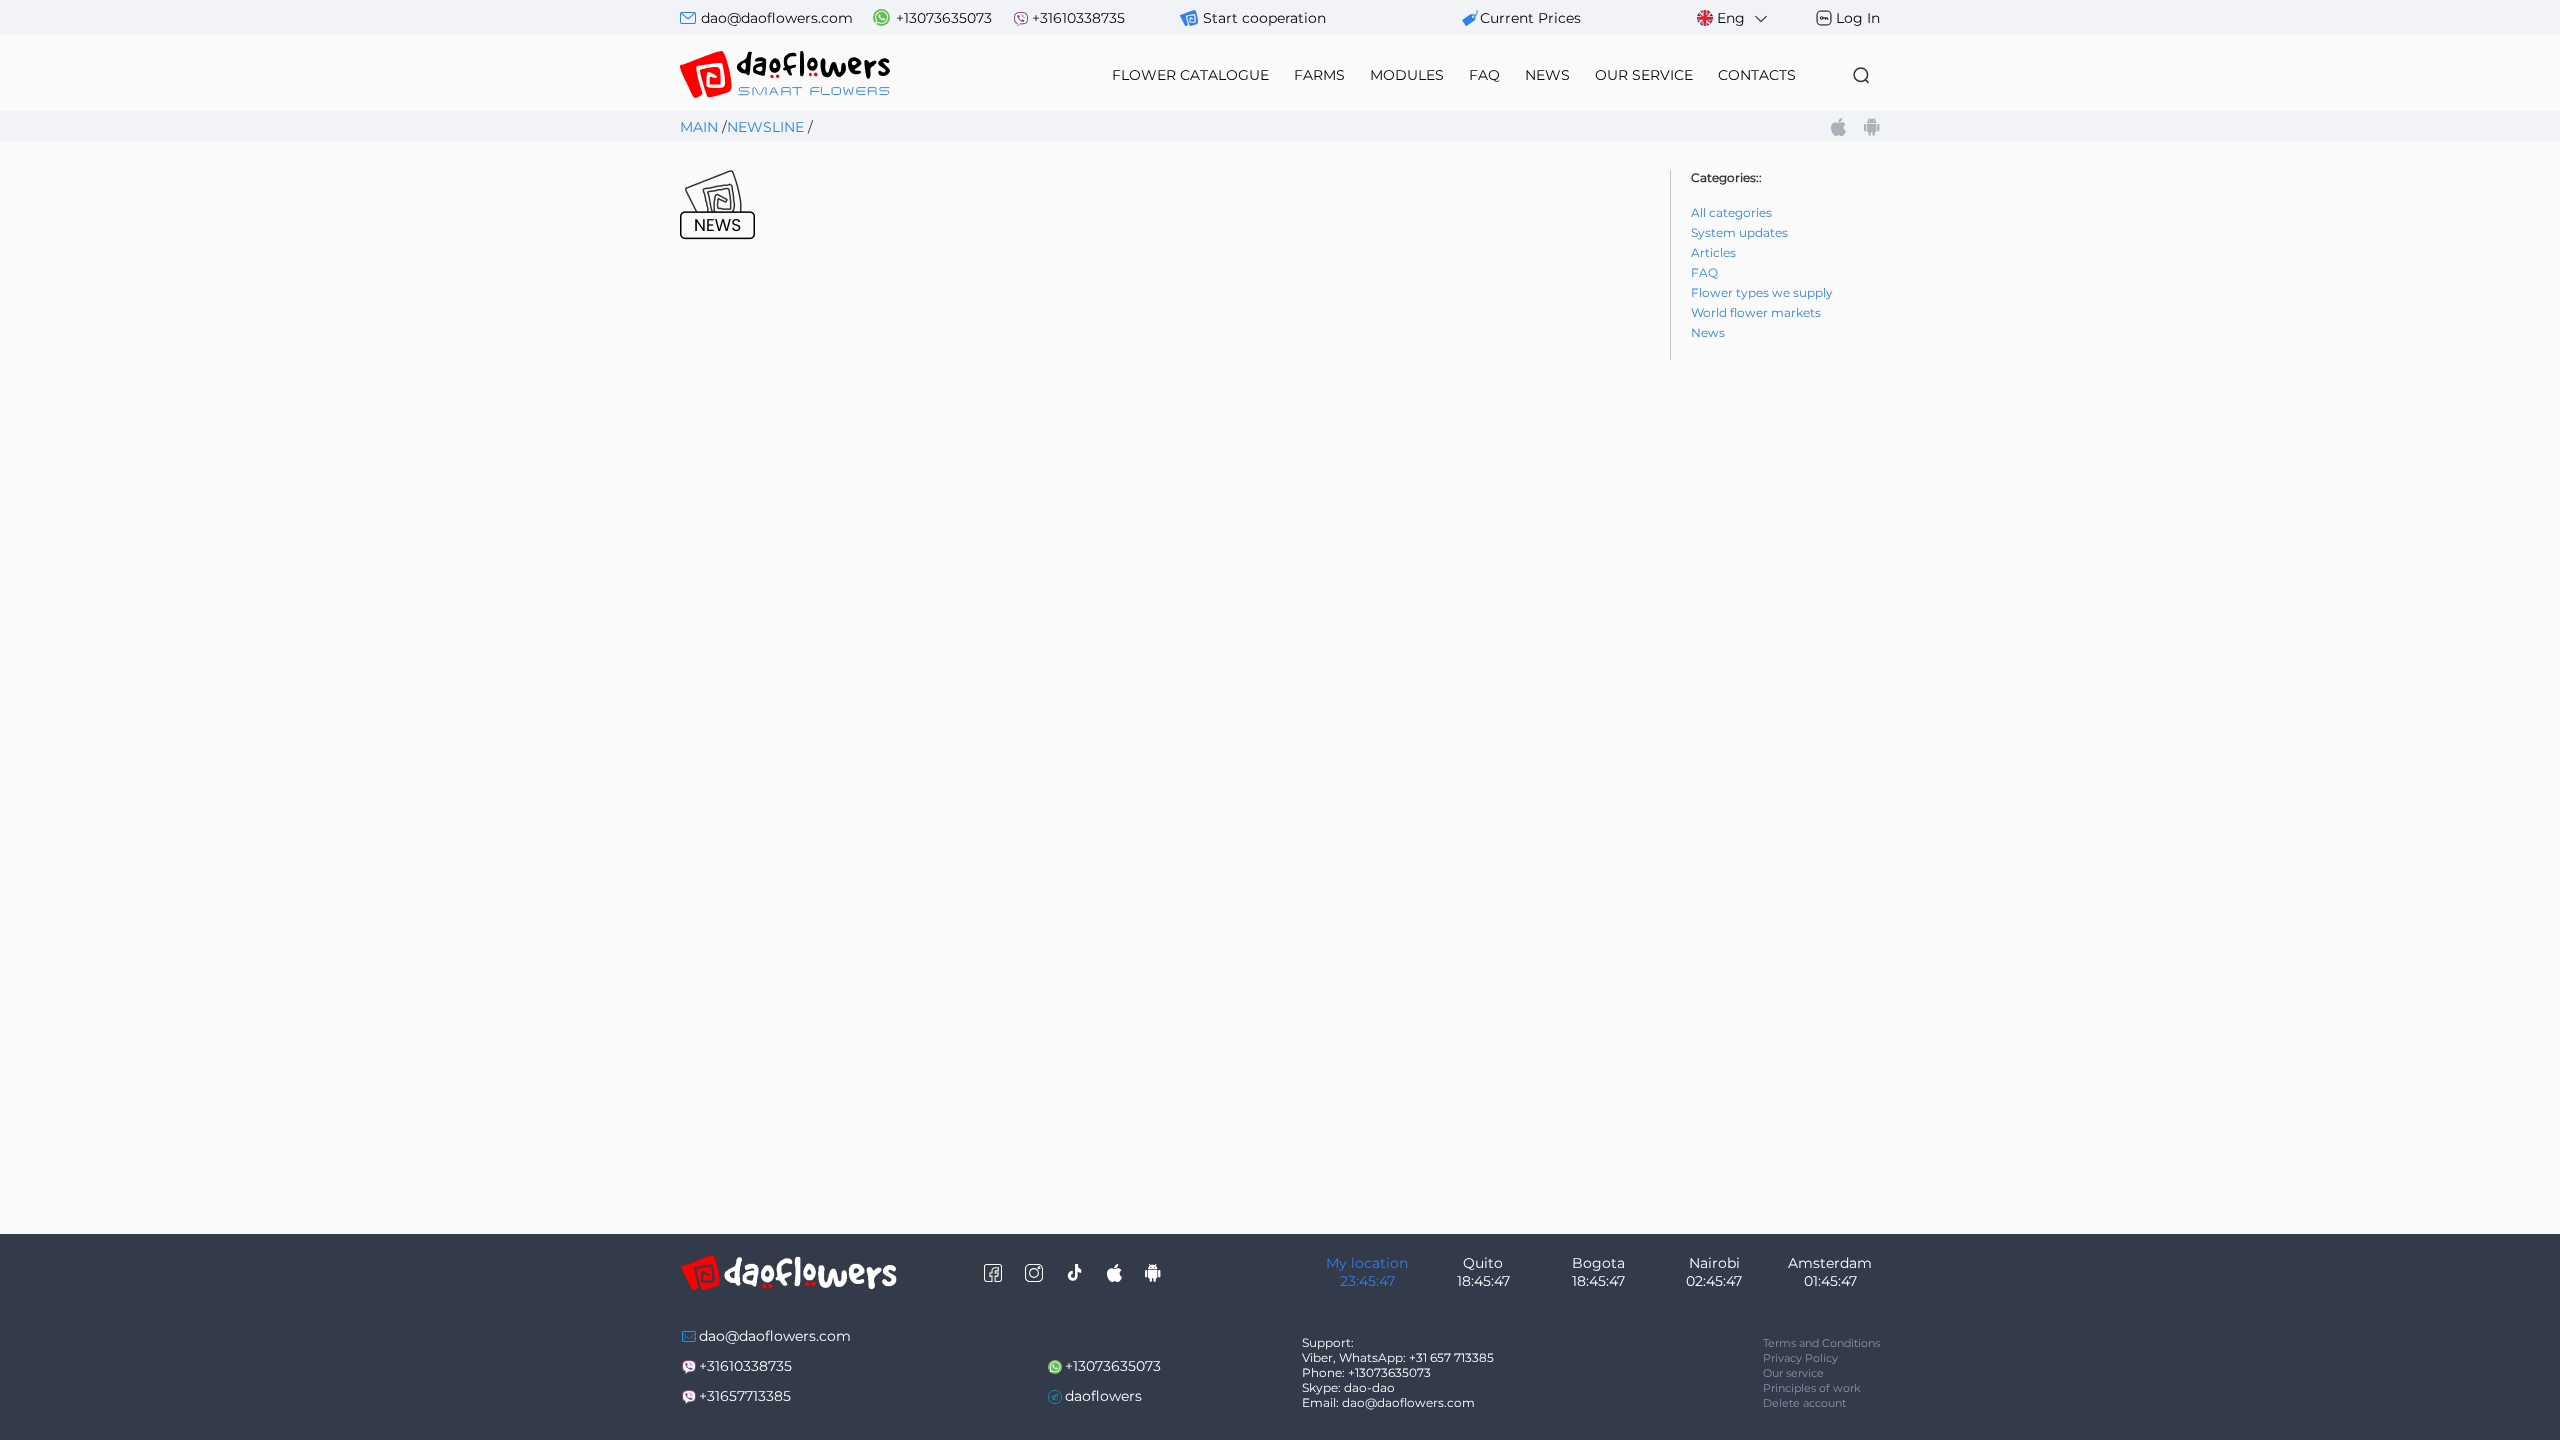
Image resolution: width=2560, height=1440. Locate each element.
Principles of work (1812, 1388)
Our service (1793, 1373)
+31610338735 (1078, 18)
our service (1644, 75)
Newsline (765, 127)
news (1547, 75)
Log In (1858, 18)
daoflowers (1103, 1396)
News (1708, 332)
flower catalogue (1190, 75)
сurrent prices (1530, 18)
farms (1319, 75)
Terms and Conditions (1821, 1343)
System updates (1739, 232)
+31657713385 (745, 1396)
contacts (1757, 75)
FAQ (1484, 75)
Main (699, 127)
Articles (1713, 252)
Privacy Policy (1800, 1358)
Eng (1731, 18)
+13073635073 (944, 18)
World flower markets (1756, 312)
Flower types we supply (1762, 292)
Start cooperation (1264, 18)
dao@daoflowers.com (777, 18)
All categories (1731, 212)
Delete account (1804, 1403)
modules (1407, 75)
